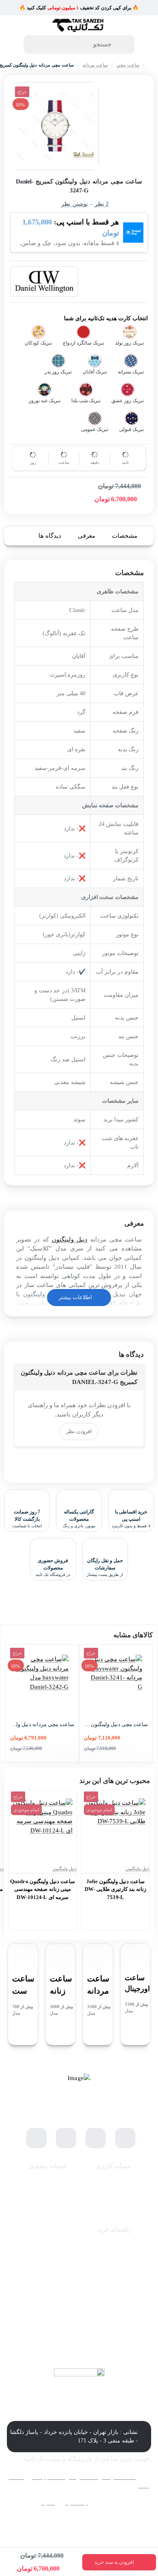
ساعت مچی (128, 65)
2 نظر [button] (102, 204)
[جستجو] (125, 44)
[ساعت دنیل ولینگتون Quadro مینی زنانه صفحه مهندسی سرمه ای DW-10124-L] (43, 1828)
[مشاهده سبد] (12, 46)
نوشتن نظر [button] (74, 204)
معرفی (86, 536)
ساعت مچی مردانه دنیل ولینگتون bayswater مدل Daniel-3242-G (42, 1724)
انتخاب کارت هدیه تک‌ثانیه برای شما (106, 318)
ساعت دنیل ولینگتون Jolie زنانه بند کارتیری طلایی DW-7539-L (116, 1889)
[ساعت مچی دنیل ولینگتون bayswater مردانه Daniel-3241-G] (116, 1681)
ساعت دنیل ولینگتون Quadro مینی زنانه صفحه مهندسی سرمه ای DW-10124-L (43, 1889)
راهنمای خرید (114, 2229)
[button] (119, 2562)
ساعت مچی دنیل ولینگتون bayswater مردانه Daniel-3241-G (116, 1724)
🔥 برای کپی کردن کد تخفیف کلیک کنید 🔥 (79, 8)
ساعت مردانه (95, 65)
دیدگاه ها (50, 536)
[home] (150, 65)
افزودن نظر (79, 1431)
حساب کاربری (113, 2166)
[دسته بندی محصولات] (146, 46)
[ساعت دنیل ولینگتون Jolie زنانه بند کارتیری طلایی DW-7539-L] (115, 1828)
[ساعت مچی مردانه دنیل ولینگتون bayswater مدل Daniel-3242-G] (42, 1681)
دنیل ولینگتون (70, 1239)
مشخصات (125, 536)
